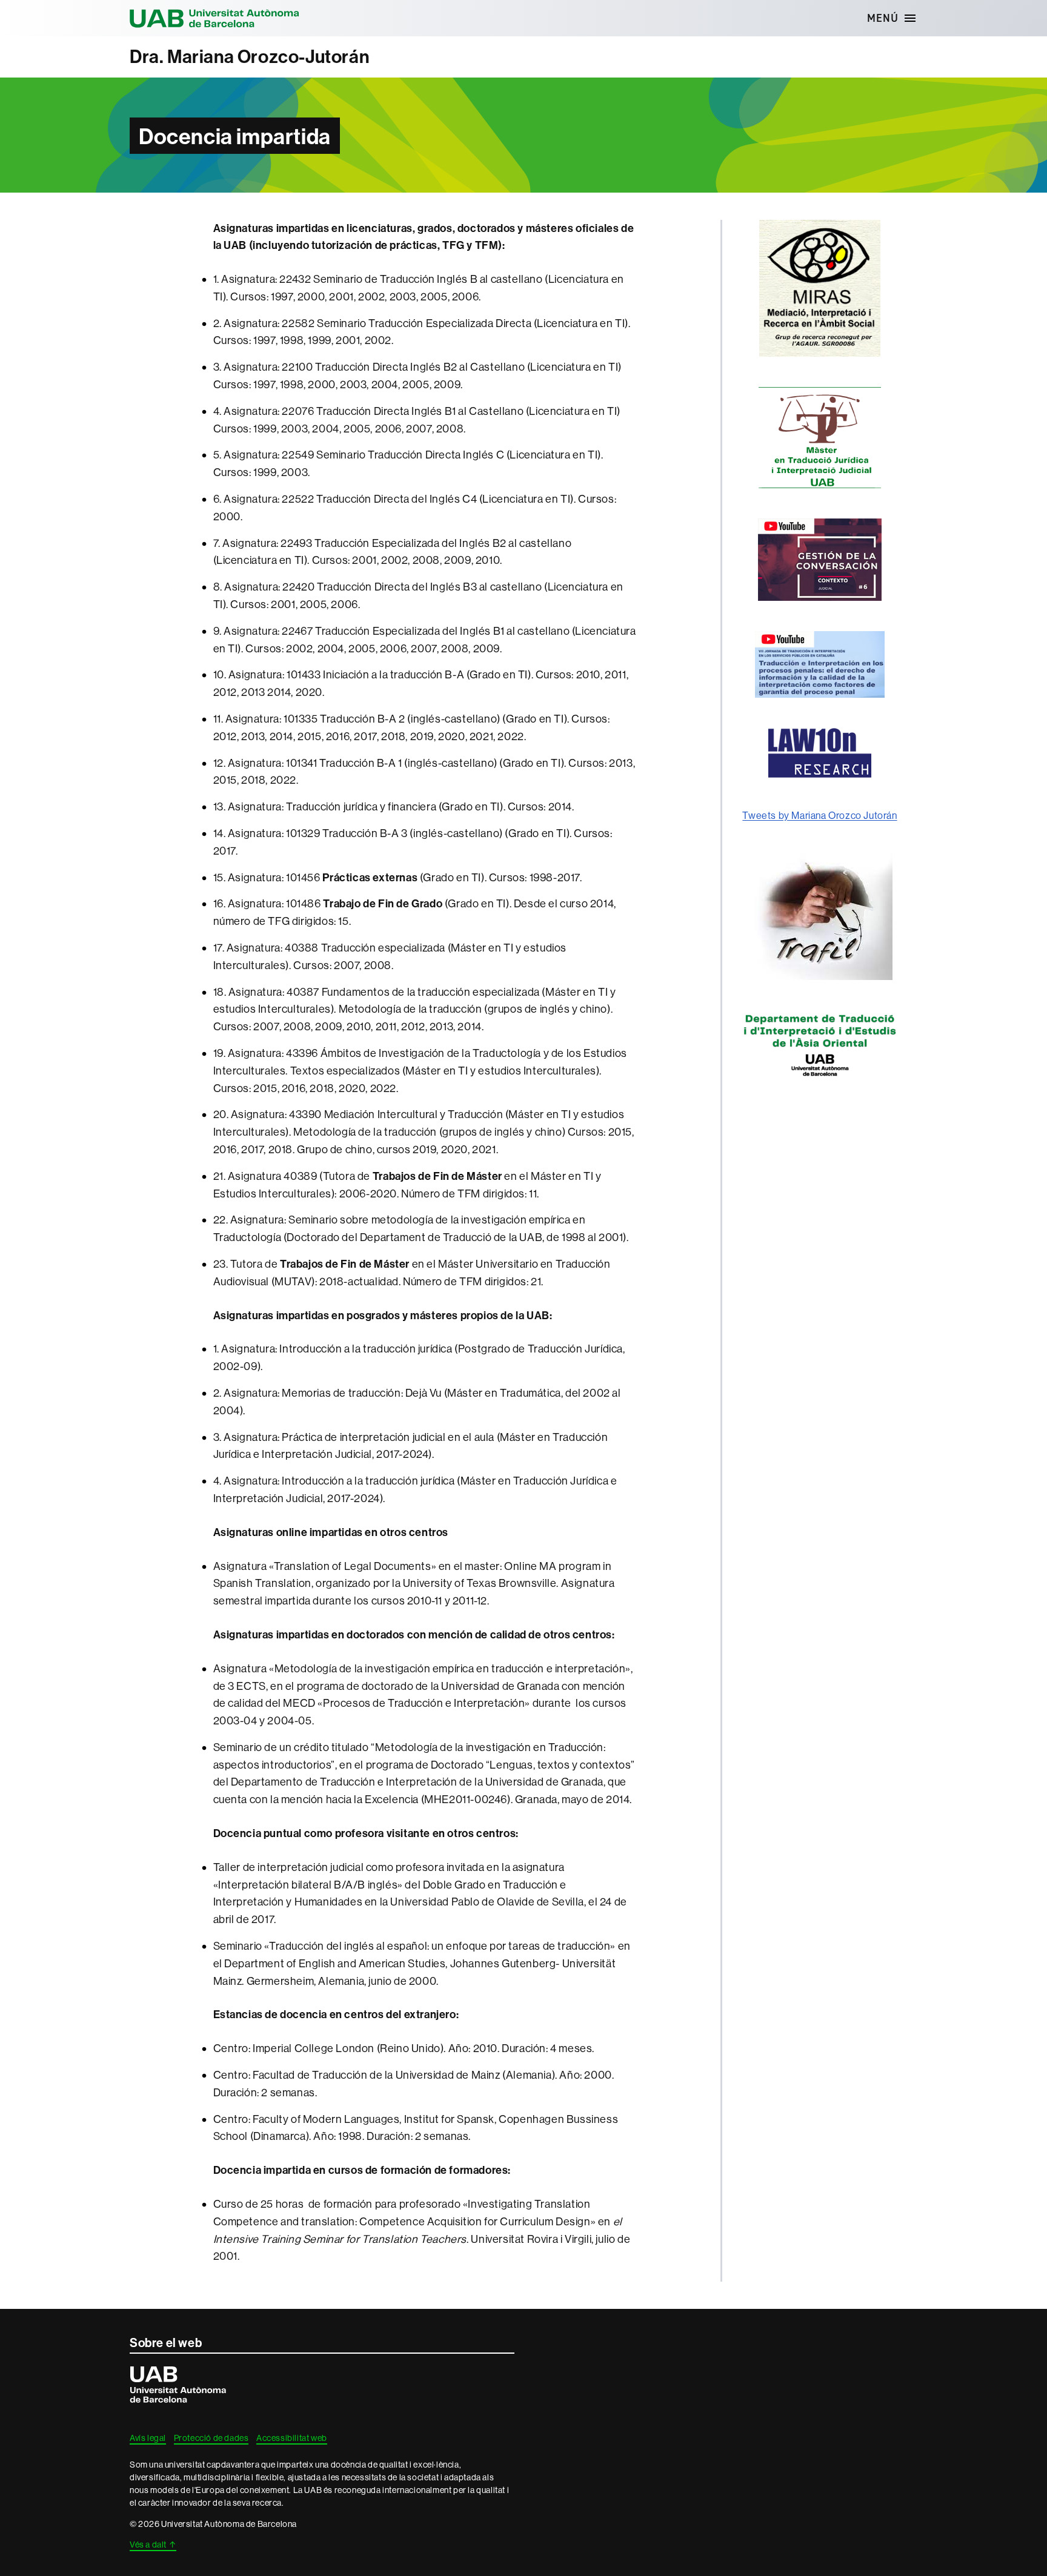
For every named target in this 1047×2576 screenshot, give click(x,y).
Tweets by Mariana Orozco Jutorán (819, 815)
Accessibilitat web (292, 2438)
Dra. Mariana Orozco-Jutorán (249, 57)
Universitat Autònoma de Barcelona (214, 18)
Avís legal (148, 2438)
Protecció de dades (211, 2438)
